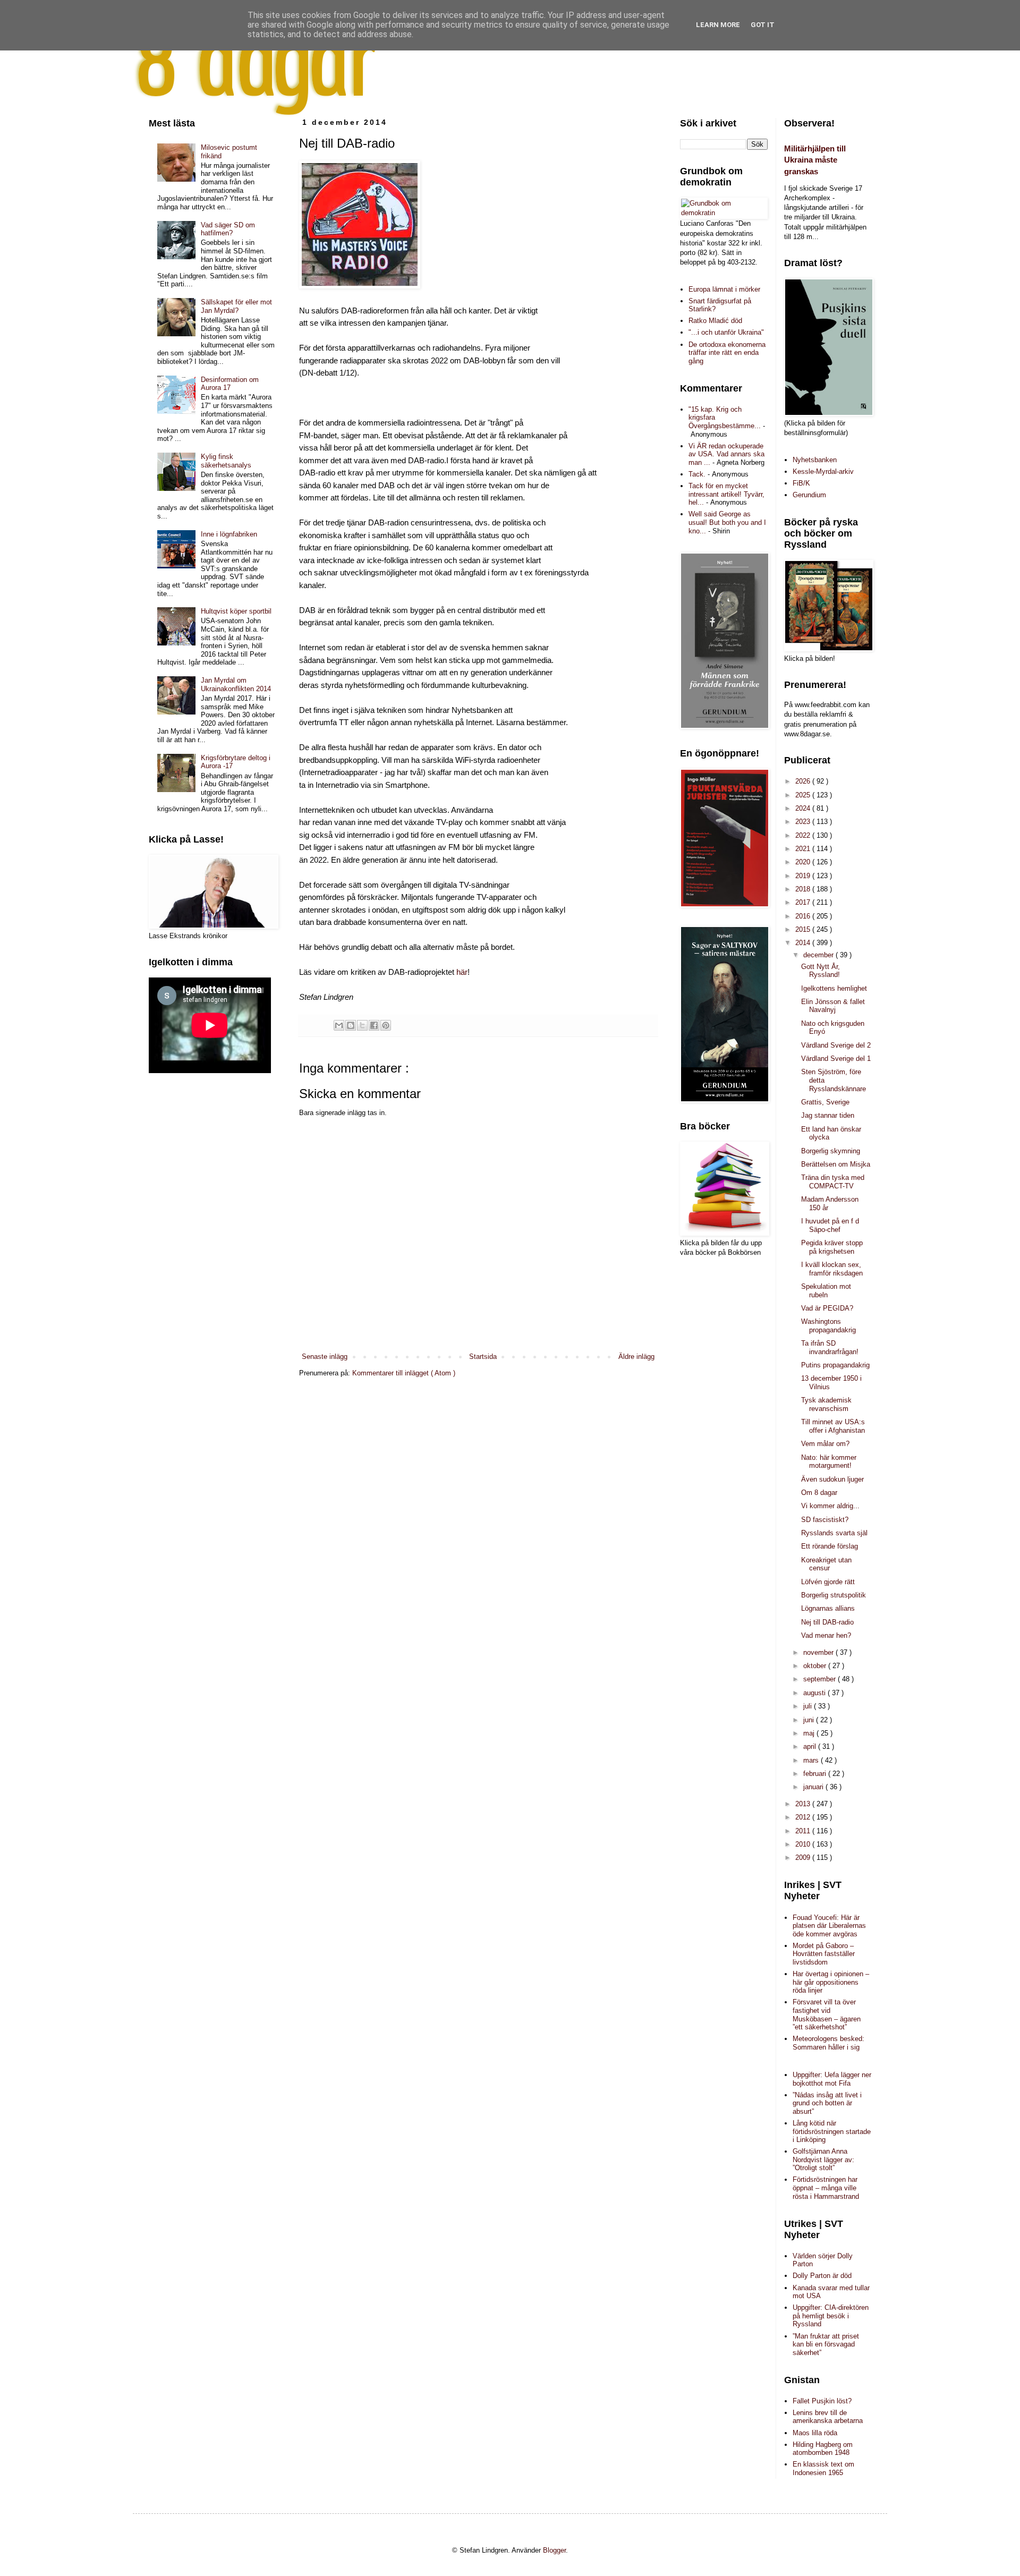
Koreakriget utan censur (826, 1564)
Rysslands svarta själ (834, 1533)
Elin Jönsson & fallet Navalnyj (833, 1006)
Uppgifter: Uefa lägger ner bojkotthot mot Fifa (832, 2079)
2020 (804, 862)
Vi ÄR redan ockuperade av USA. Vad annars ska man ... (726, 454)
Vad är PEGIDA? (827, 1308)
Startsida (483, 1357)
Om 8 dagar (819, 1493)
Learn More (718, 25)
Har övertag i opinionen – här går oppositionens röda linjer (831, 1982)
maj (810, 1733)
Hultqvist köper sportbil (236, 611)
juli (809, 1706)
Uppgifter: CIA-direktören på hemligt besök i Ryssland (831, 2316)
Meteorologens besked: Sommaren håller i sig (828, 2043)
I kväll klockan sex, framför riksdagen (832, 1269)
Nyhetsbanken (815, 460)
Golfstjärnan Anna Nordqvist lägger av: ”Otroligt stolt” (823, 2160)
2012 (804, 1817)
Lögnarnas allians (828, 1608)
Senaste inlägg (325, 1357)
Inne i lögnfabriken (229, 534)
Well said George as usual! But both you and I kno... (727, 522)
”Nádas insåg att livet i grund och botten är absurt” (827, 2103)
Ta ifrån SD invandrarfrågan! (830, 1347)
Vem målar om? (825, 1444)
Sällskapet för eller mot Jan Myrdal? (236, 306)
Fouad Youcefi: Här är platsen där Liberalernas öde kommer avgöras (829, 1926)
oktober (816, 1666)
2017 (804, 902)
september (821, 1679)
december (819, 955)
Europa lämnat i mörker (724, 289)
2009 (804, 1857)
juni (810, 1720)
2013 (804, 1804)
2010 (804, 1844)
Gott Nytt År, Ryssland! (821, 971)
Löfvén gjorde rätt (828, 1582)
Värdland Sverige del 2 (836, 1045)
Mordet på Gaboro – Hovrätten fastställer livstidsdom (824, 1954)
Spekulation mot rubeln (826, 1291)
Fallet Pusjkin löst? (822, 2401)
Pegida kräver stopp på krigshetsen (832, 1247)
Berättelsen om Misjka (836, 1164)
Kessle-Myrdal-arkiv (823, 471)
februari (816, 1774)
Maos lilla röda (815, 2433)
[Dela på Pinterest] (386, 1025)
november (819, 1652)
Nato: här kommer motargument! (829, 1462)
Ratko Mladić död (715, 321)
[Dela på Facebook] (374, 1025)
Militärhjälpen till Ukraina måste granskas (815, 160)
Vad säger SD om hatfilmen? (228, 229)
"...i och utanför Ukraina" (726, 332)
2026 (804, 781)
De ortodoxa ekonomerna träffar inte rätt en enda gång (727, 353)
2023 (804, 822)
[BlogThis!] (351, 1025)
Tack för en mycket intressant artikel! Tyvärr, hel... (726, 494)
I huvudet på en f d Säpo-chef (830, 1225)
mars (812, 1760)
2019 (804, 876)
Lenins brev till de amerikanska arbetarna (828, 2417)
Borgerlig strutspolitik (834, 1595)
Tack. (697, 474)
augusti (815, 1693)
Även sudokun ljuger (832, 1479)
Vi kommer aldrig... (830, 1506)
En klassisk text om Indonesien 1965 (823, 2468)
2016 (804, 916)
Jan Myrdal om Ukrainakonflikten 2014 (236, 685)
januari (814, 1787)
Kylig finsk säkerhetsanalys (226, 461)
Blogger (554, 2550)
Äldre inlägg (636, 1357)
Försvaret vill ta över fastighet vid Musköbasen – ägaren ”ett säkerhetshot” (827, 2014)
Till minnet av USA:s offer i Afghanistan (833, 1426)
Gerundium (809, 495)
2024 (804, 808)
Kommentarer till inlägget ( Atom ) (404, 1373)
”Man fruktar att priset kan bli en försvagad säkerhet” (826, 2344)
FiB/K (801, 483)
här (461, 972)
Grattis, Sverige (825, 1102)
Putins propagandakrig (835, 1365)
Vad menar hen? (826, 1635)
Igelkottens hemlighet (834, 988)
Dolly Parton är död (822, 2276)
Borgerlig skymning (831, 1151)
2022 (804, 835)
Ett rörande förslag (830, 1546)
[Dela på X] (362, 1025)
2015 (804, 929)
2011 (804, 1831)
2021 (804, 849)
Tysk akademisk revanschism (826, 1404)
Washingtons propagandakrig (828, 1326)
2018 (804, 889)
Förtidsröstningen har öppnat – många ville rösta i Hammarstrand (826, 2188)
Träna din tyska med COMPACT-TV (833, 1182)
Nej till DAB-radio (827, 1622)
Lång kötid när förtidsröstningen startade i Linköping (832, 2131)
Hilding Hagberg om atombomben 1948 (823, 2449)
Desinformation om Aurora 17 (230, 384)
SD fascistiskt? (825, 1520)
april (811, 1746)
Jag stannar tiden (828, 1115)
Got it (763, 25)
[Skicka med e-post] (339, 1025)
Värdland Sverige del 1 (836, 1059)
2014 (804, 943)
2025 (804, 795)
